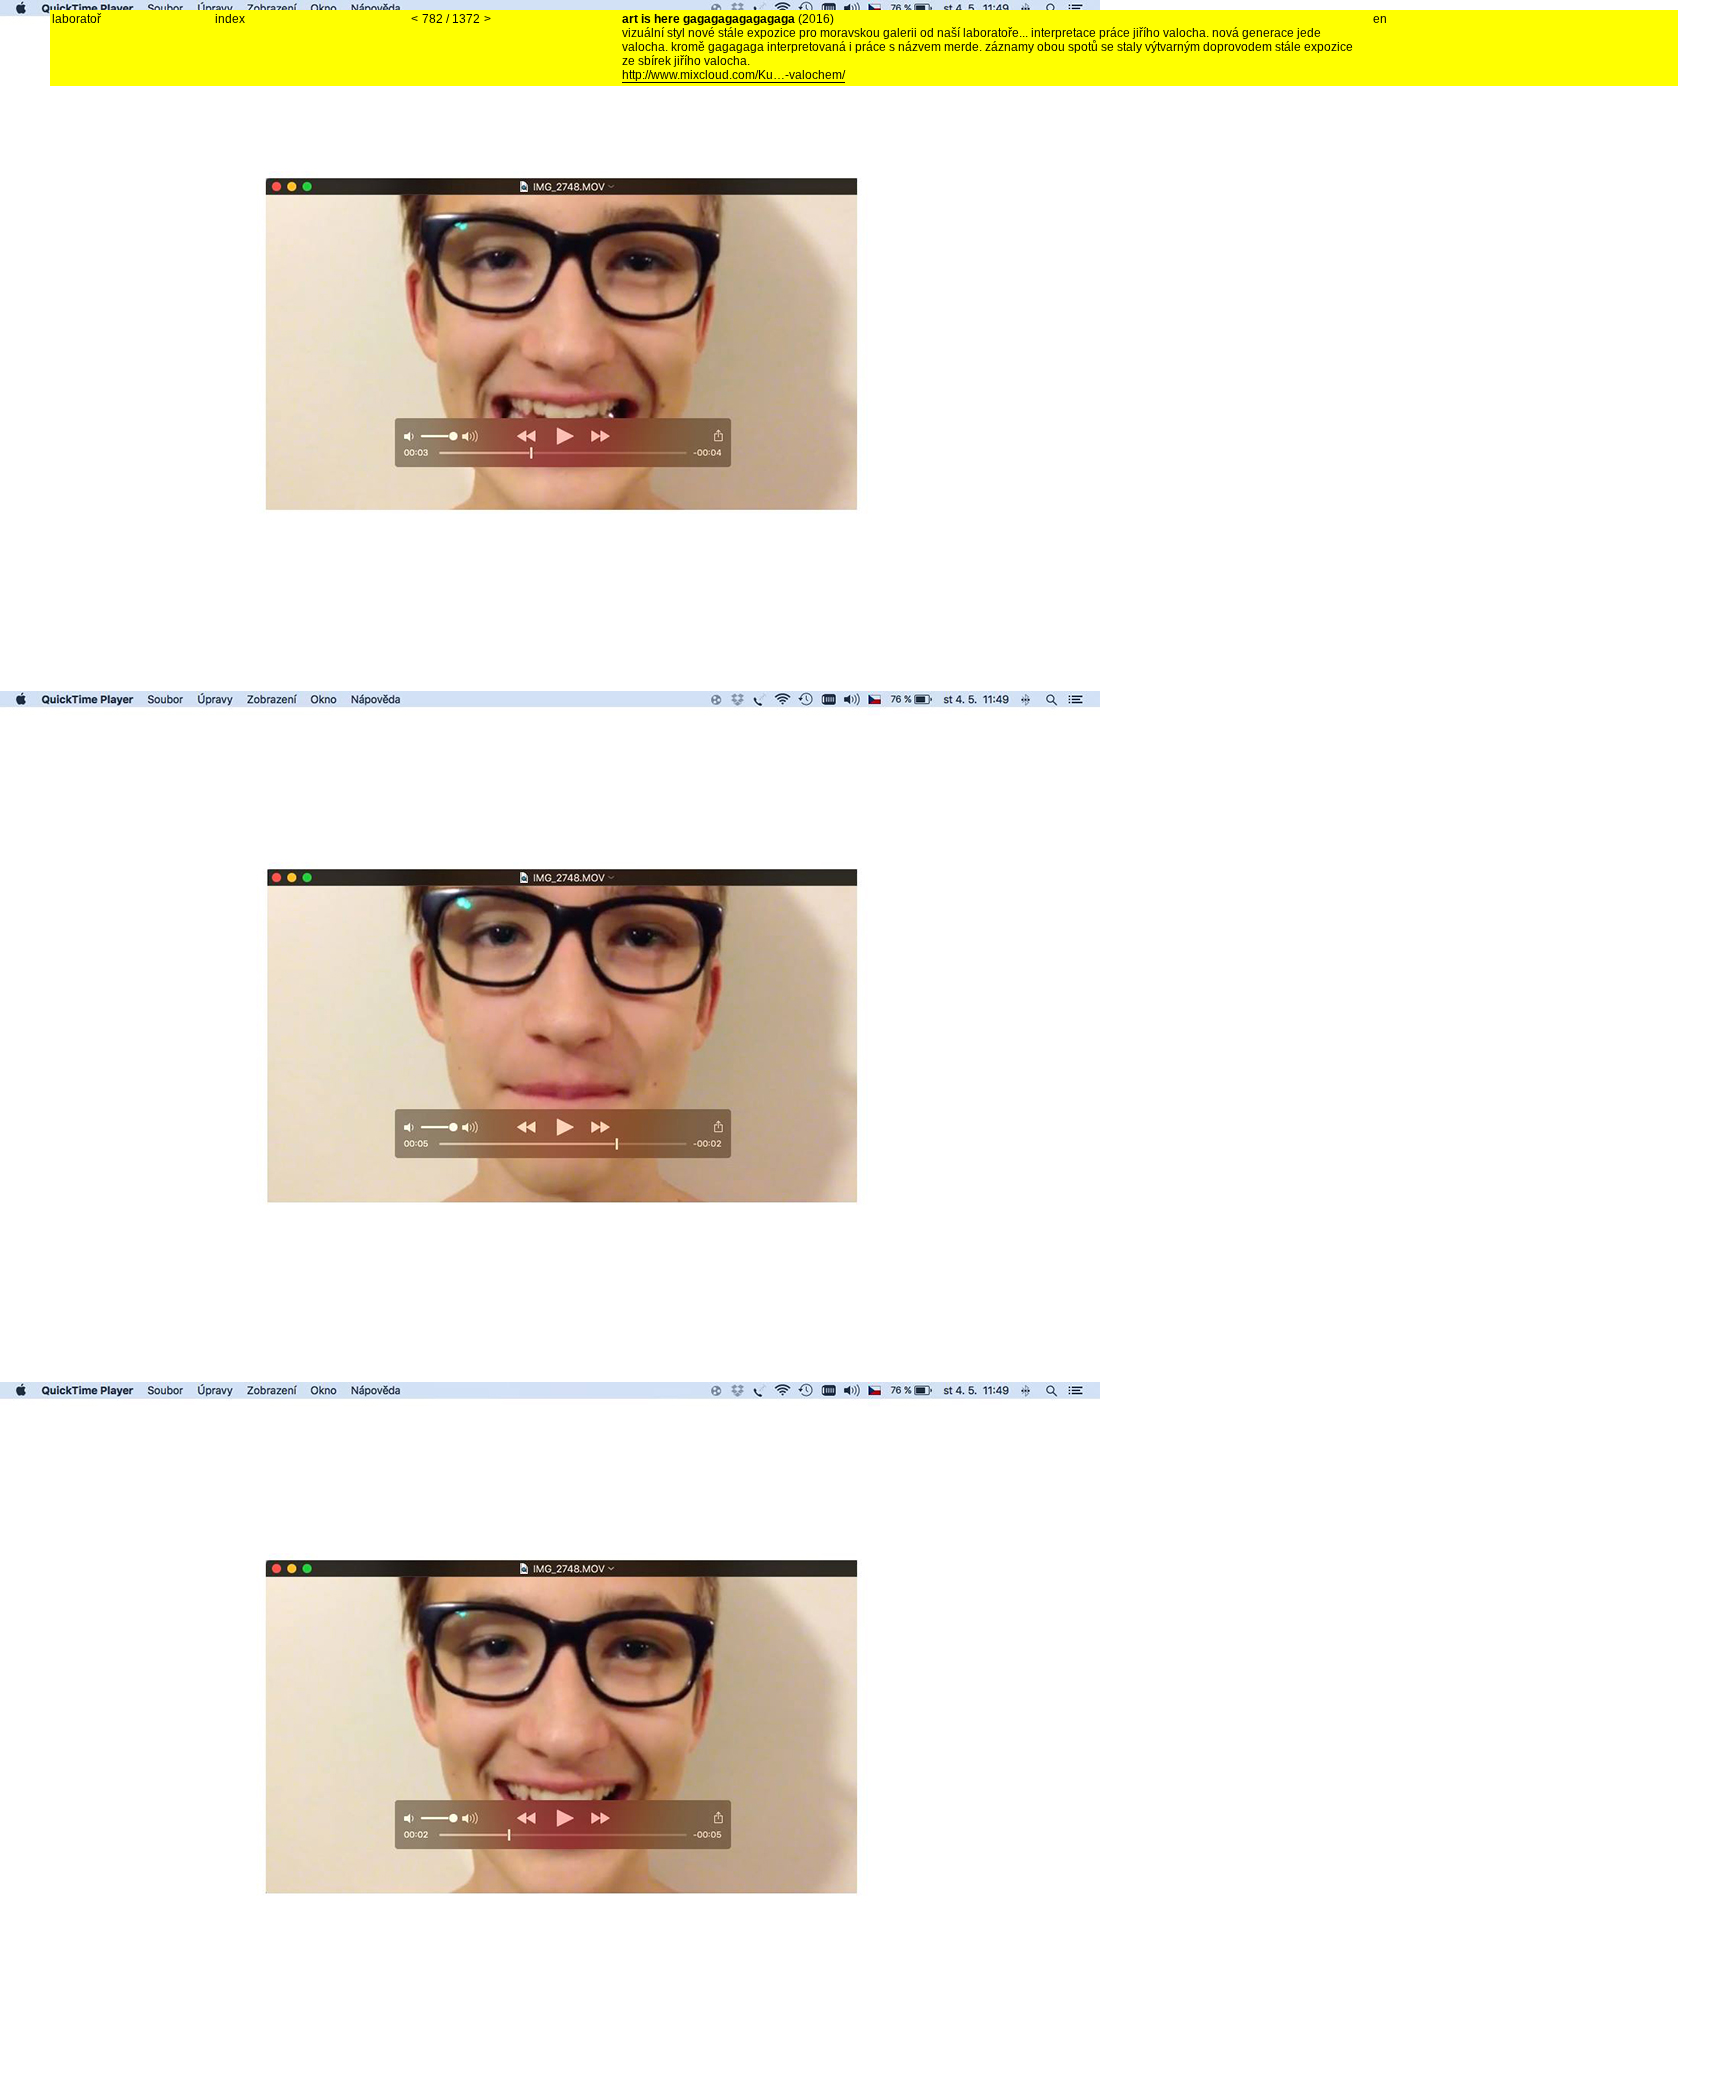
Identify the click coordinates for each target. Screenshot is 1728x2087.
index (230, 19)
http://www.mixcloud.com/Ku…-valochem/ (733, 75)
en (1380, 19)
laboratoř (76, 19)
